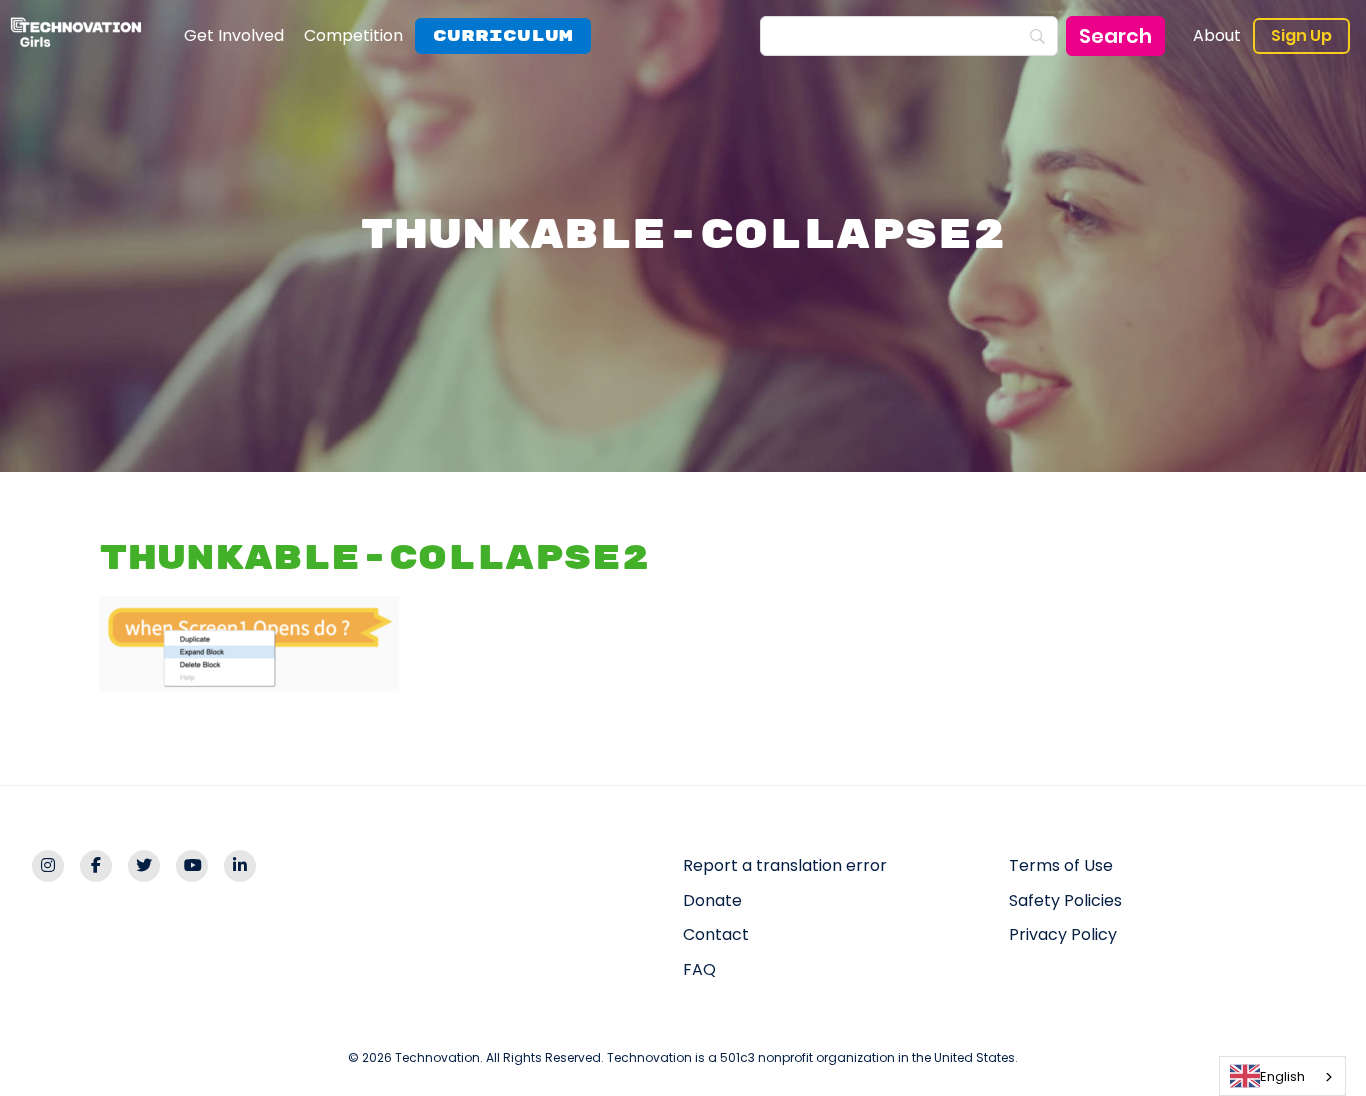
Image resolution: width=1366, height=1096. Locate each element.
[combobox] (1282, 1076)
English (1282, 1076)
